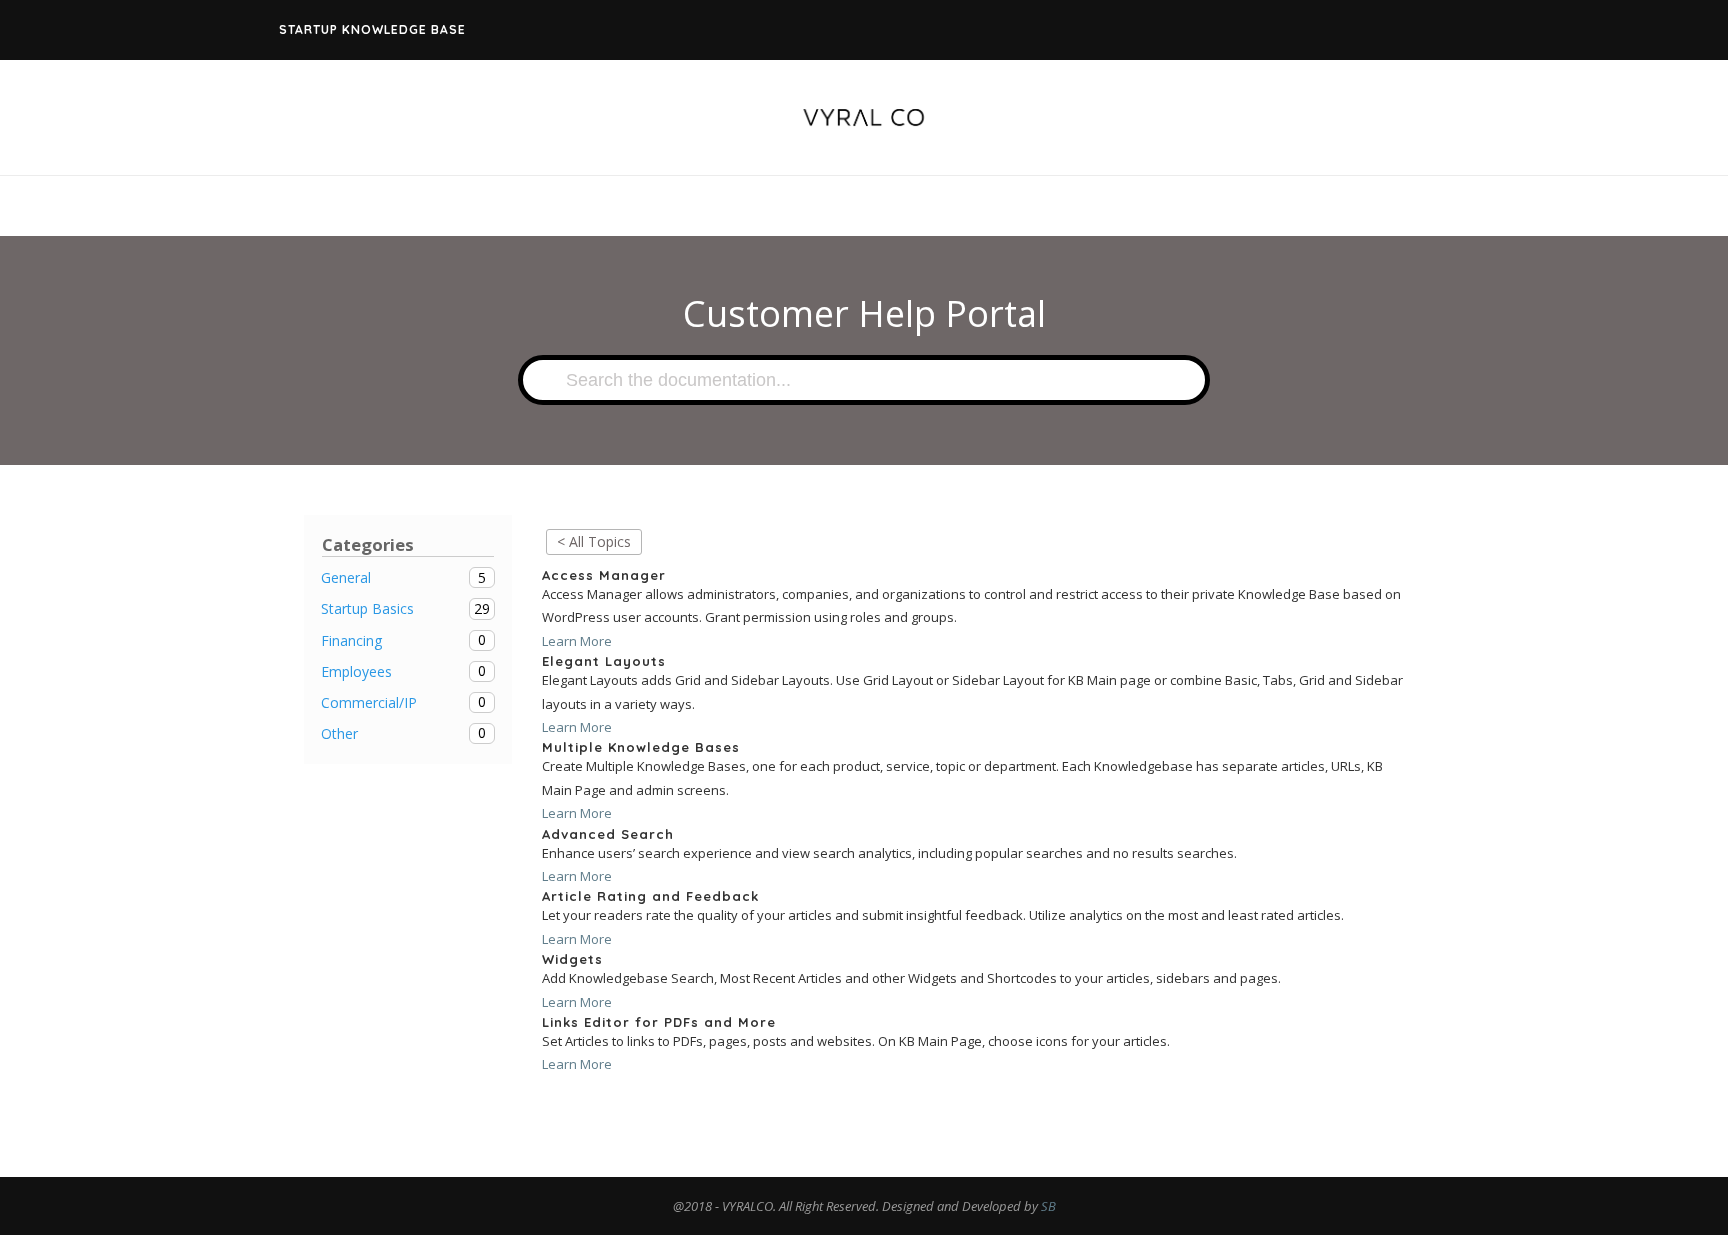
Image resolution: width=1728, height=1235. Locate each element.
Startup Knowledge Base (372, 29)
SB (1048, 1206)
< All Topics (594, 541)
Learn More (577, 641)
